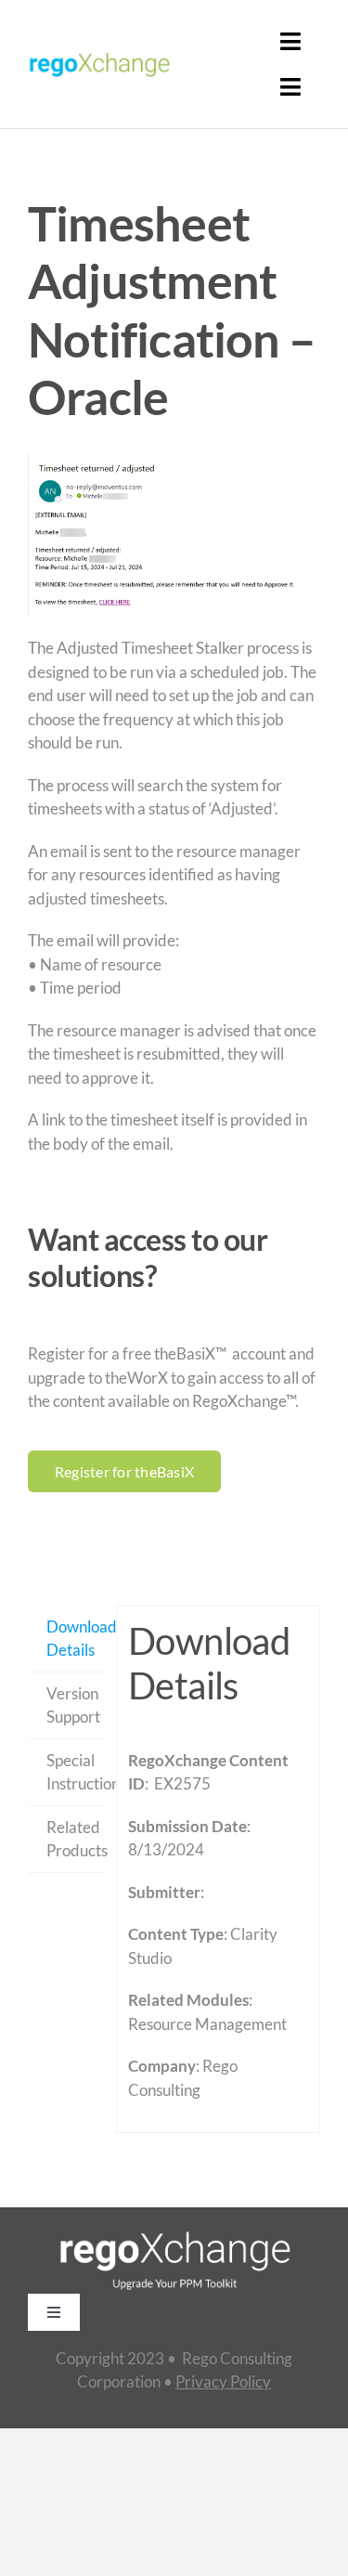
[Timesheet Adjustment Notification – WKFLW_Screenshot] (174, 536)
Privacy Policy (223, 2381)
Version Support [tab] (73, 1705)
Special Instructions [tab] (75, 1772)
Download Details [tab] (75, 1639)
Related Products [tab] (75, 1839)
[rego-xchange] (99, 53)
